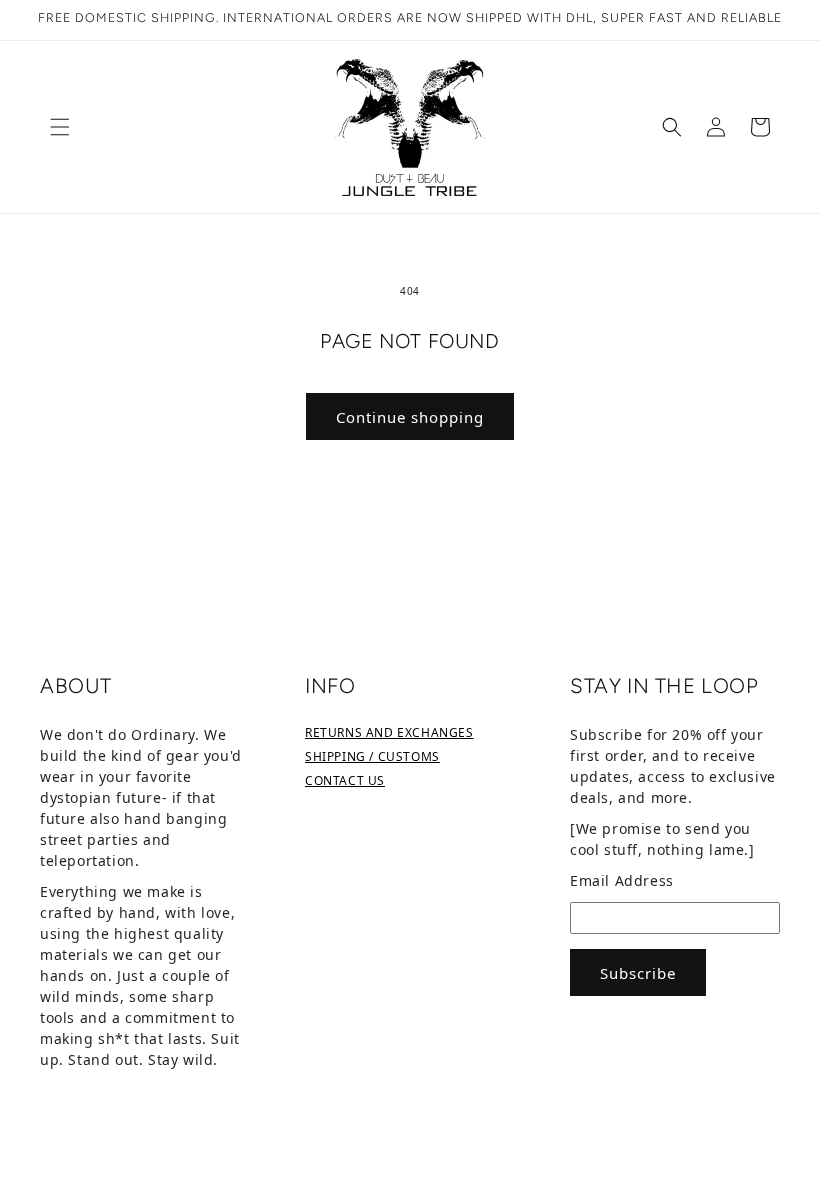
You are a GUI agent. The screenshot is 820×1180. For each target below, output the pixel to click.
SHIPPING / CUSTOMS (372, 756)
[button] (60, 127)
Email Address (622, 880)
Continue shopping (410, 417)
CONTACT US (345, 780)
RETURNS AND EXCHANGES (389, 732)
